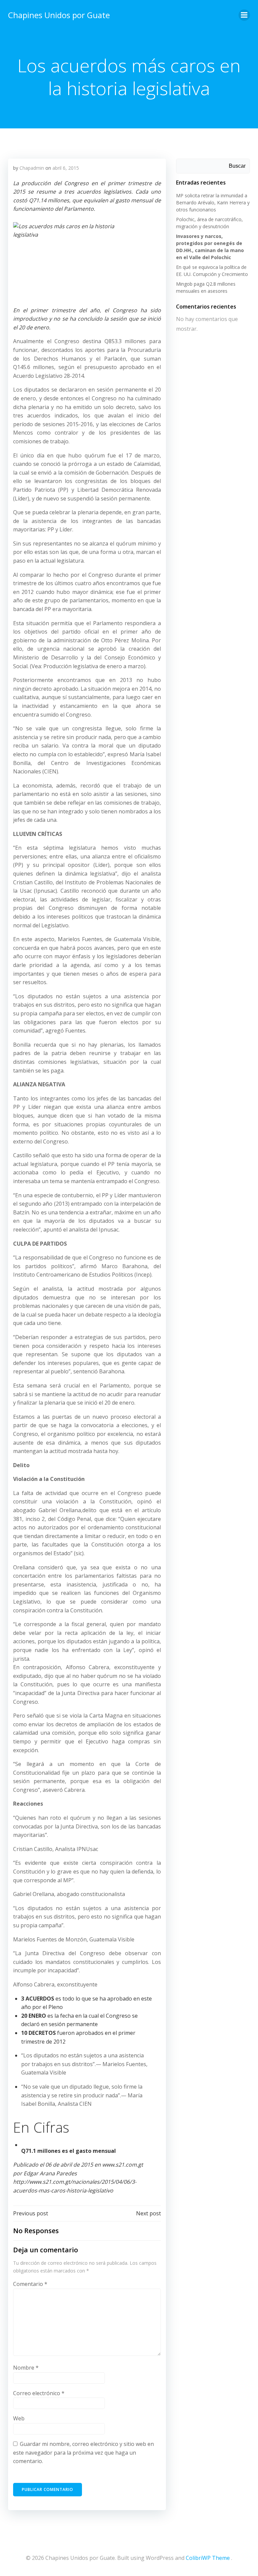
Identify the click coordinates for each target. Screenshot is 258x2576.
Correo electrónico (39, 2393)
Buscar (237, 166)
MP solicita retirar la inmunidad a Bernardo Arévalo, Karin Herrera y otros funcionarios (213, 203)
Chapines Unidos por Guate (59, 15)
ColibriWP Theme (208, 2558)
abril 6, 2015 (66, 168)
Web (19, 2418)
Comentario (30, 2284)
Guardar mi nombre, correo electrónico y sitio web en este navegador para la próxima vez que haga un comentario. (83, 2452)
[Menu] (244, 15)
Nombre (26, 2368)
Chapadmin (32, 168)
